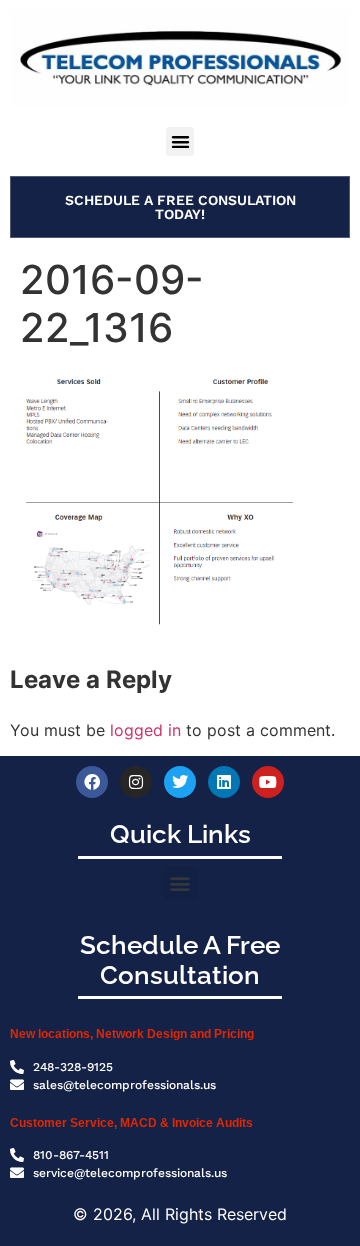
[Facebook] (92, 782)
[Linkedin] (224, 782)
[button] (180, 141)
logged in (145, 730)
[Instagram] (136, 782)
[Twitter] (180, 782)
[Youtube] (268, 782)
